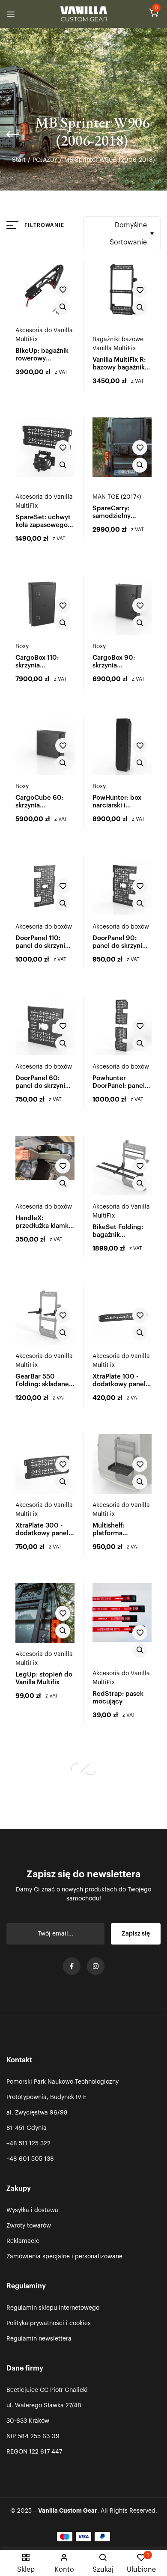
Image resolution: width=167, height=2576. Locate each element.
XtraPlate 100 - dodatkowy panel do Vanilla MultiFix (120, 1384)
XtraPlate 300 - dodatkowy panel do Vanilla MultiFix (43, 1533)
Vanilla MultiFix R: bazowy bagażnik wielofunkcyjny (119, 368)
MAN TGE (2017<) (117, 497)
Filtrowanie (44, 225)
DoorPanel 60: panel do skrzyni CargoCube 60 (40, 1086)
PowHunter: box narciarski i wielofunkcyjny (117, 806)
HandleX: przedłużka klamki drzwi (43, 1226)
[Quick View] (63, 307)
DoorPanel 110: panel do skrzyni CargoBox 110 (40, 946)
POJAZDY (45, 160)
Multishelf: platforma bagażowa (108, 1533)
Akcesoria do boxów (44, 927)
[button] (154, 15)
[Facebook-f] (72, 1966)
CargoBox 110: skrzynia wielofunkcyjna (38, 666)
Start (19, 160)
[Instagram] (96, 1966)
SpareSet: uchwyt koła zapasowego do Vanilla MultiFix (43, 525)
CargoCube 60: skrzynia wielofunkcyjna (39, 806)
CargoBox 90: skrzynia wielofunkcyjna (115, 666)
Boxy (22, 646)
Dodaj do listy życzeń (63, 290)
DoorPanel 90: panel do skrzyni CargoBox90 (117, 946)
